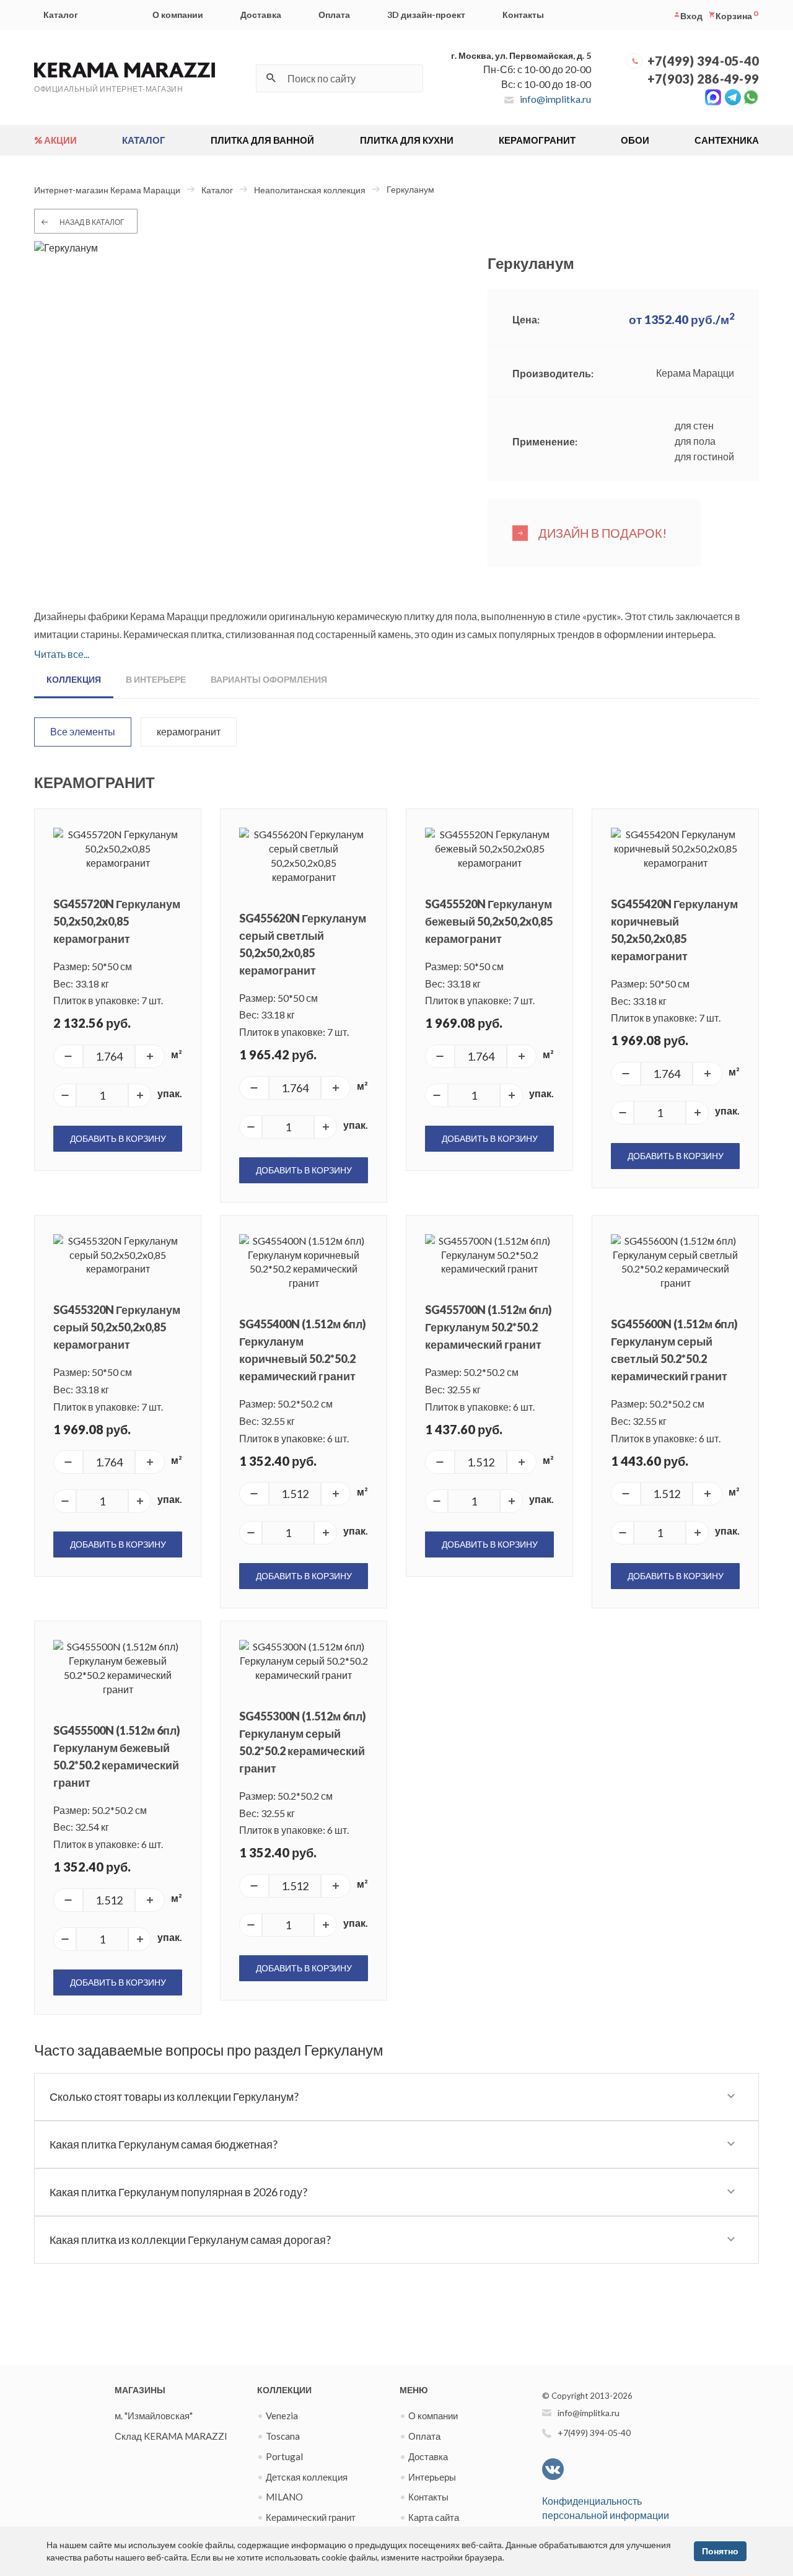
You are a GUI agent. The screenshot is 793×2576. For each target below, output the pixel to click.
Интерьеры (432, 2477)
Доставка (261, 15)
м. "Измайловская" (154, 2416)
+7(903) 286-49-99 (703, 79)
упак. (170, 1093)
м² (177, 1054)
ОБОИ (635, 140)
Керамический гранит (311, 2517)
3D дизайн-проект (426, 15)
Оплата (334, 15)
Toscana (283, 2436)
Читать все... (62, 654)
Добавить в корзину (118, 1138)
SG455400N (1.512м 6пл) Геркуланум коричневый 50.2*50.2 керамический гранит (303, 1350)
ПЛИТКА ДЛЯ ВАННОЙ (262, 140)
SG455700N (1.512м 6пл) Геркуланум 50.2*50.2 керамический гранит (489, 1327)
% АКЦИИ (55, 140)
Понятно (720, 2551)
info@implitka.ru (555, 99)
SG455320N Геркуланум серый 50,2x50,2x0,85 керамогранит (117, 1327)
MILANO (284, 2497)
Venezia (282, 2416)
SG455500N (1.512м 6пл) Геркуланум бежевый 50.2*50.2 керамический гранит (117, 1756)
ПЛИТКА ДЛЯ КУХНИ (407, 140)
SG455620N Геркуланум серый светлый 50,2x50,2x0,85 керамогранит (303, 944)
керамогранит (189, 731)
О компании (178, 15)
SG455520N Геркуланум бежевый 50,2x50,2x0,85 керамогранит (489, 921)
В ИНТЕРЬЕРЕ (156, 679)
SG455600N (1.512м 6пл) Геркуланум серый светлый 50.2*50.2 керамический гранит (674, 1350)
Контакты (523, 15)
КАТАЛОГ (144, 140)
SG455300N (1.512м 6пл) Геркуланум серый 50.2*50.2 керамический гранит (303, 1742)
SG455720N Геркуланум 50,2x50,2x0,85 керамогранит (117, 921)
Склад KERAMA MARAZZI (171, 2436)
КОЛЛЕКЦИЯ (74, 679)
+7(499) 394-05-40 (703, 61)
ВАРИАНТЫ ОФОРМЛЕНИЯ (269, 679)
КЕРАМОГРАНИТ (537, 140)
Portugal (284, 2456)
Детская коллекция (307, 2477)
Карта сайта (434, 2517)
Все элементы (83, 731)
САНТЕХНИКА (727, 140)
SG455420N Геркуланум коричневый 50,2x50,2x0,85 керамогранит (674, 930)
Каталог (61, 15)
